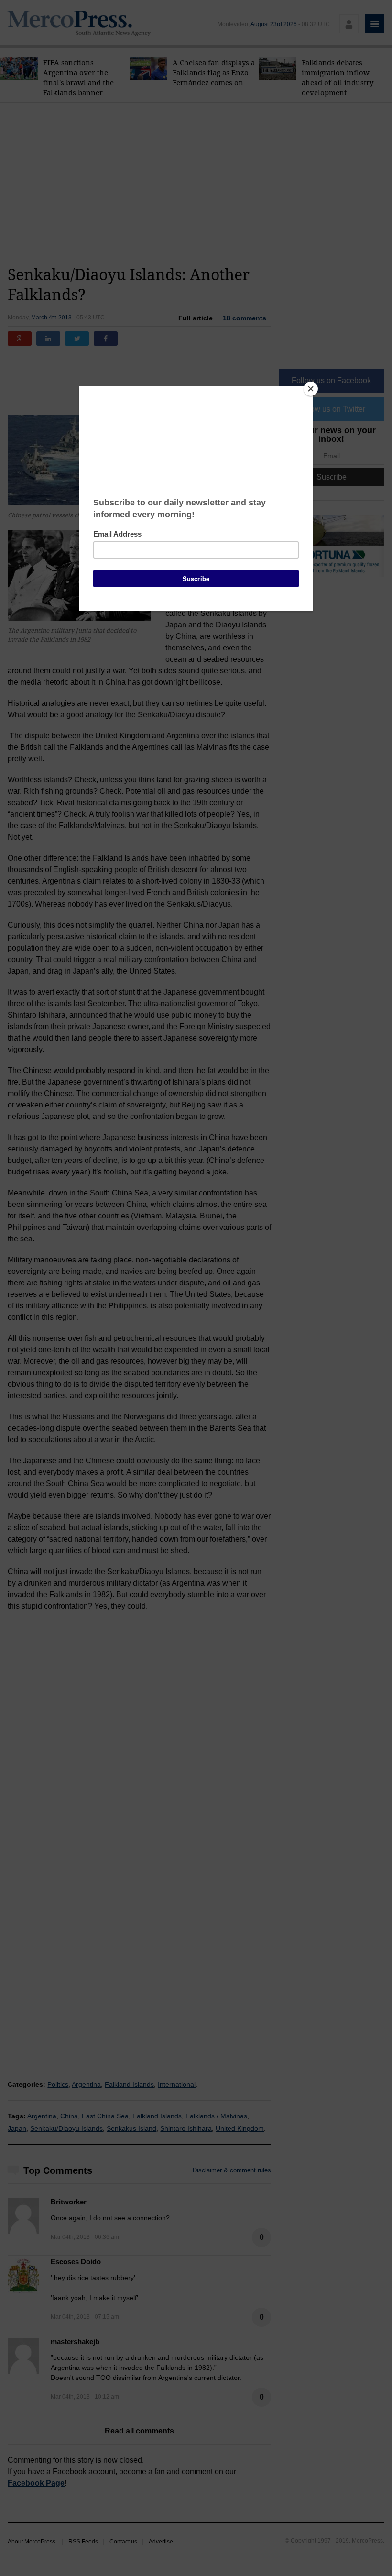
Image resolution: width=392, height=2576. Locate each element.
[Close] (311, 389)
